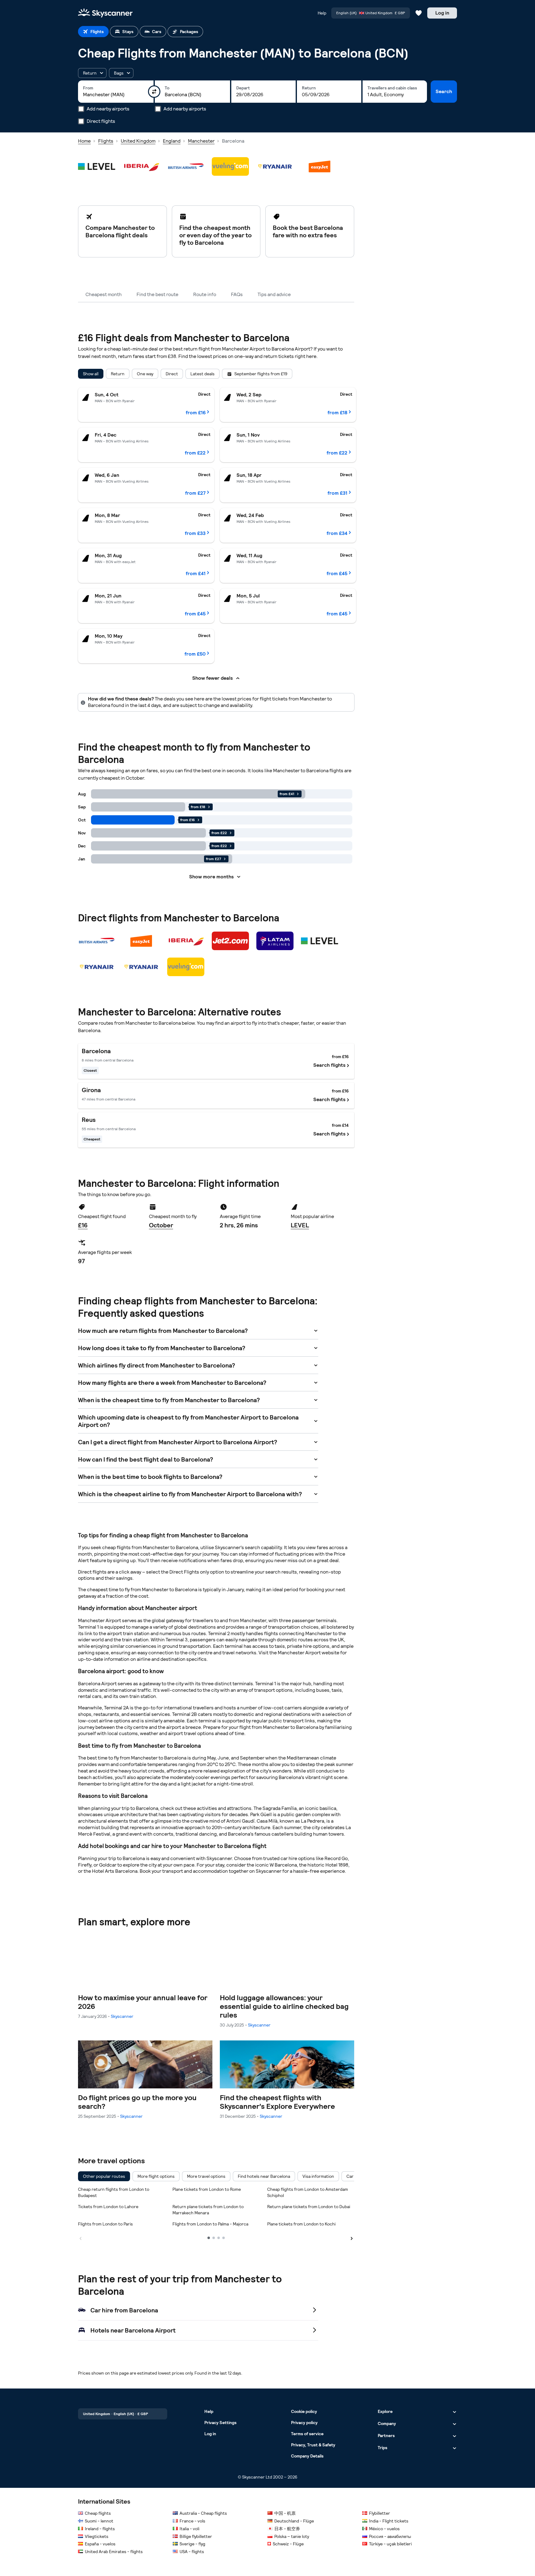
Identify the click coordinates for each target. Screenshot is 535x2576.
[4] (224, 2238)
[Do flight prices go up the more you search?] (145, 2080)
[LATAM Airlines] (275, 941)
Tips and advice (274, 294)
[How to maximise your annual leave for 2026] (145, 1980)
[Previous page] (80, 2238)
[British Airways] (186, 166)
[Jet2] (230, 941)
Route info (205, 294)
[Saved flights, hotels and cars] (419, 13)
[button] (92, 73)
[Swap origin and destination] (154, 92)
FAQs (237, 294)
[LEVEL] (97, 166)
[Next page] (352, 2238)
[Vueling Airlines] (230, 166)
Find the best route (157, 294)
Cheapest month (104, 294)
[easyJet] (320, 166)
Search (444, 91)
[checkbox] (104, 2176)
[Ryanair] (275, 166)
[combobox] (116, 95)
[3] (219, 2238)
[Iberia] (141, 166)
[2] (214, 2238)
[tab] (93, 32)
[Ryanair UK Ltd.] (141, 967)
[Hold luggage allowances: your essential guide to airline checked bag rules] (287, 1984)
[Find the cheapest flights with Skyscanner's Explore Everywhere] (287, 2080)
